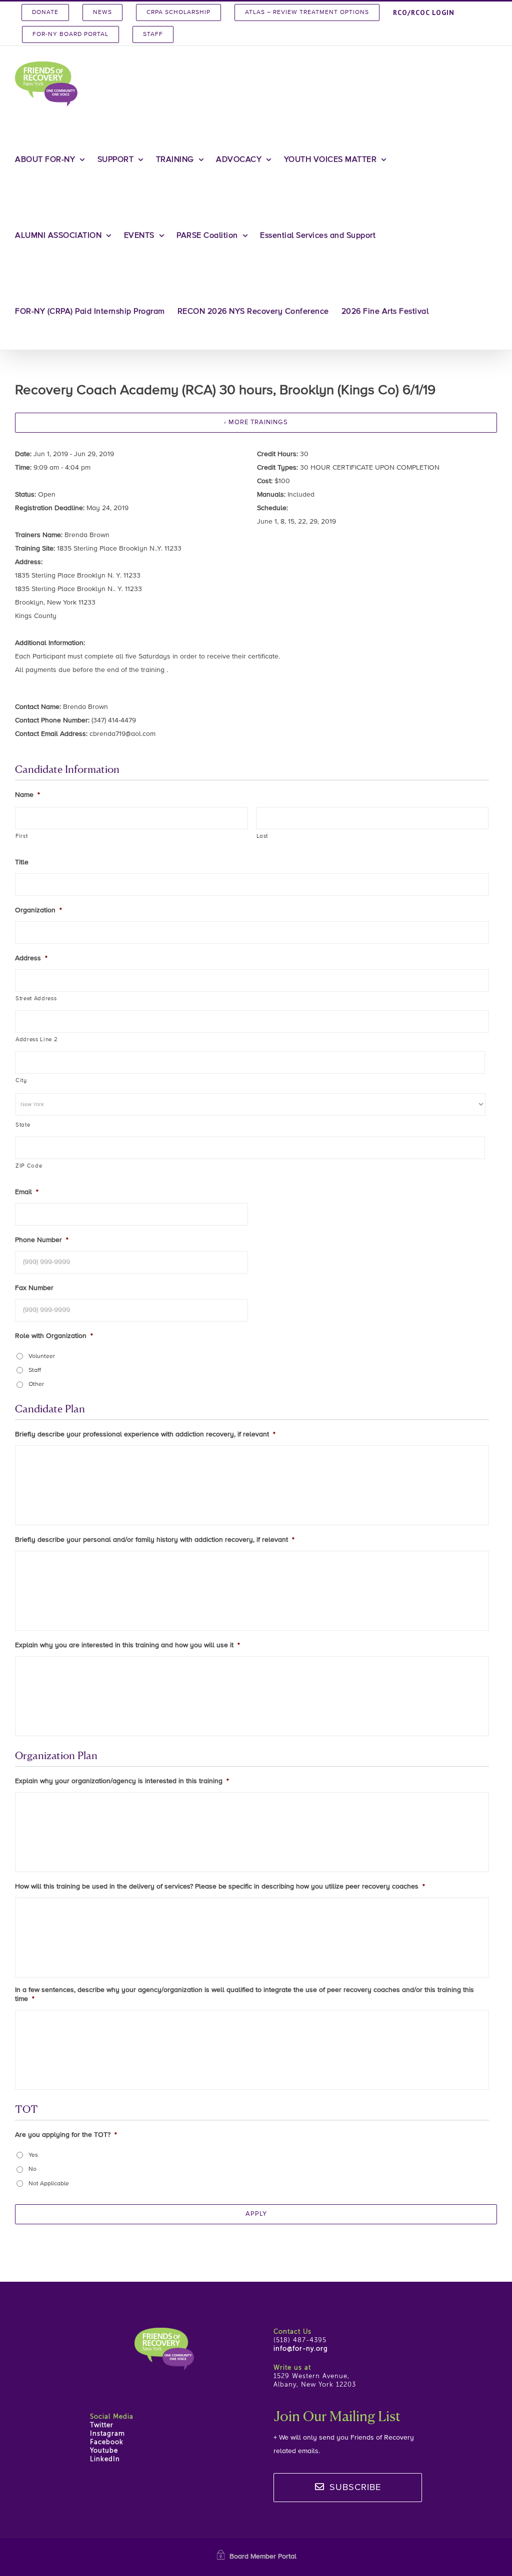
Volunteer (42, 1356)
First (21, 836)
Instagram (107, 2434)
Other (36, 1384)
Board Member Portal (263, 2557)
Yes (33, 2155)
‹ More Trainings (256, 422)
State (23, 1125)
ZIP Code (29, 1166)
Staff (35, 1370)
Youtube (104, 2451)
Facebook (107, 2442)
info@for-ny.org (301, 2349)
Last (262, 836)
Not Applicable (49, 2184)
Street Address (36, 999)
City (21, 1081)
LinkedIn (105, 2459)
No (32, 2169)
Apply (256, 2214)
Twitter (102, 2425)
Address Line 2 (36, 1040)
